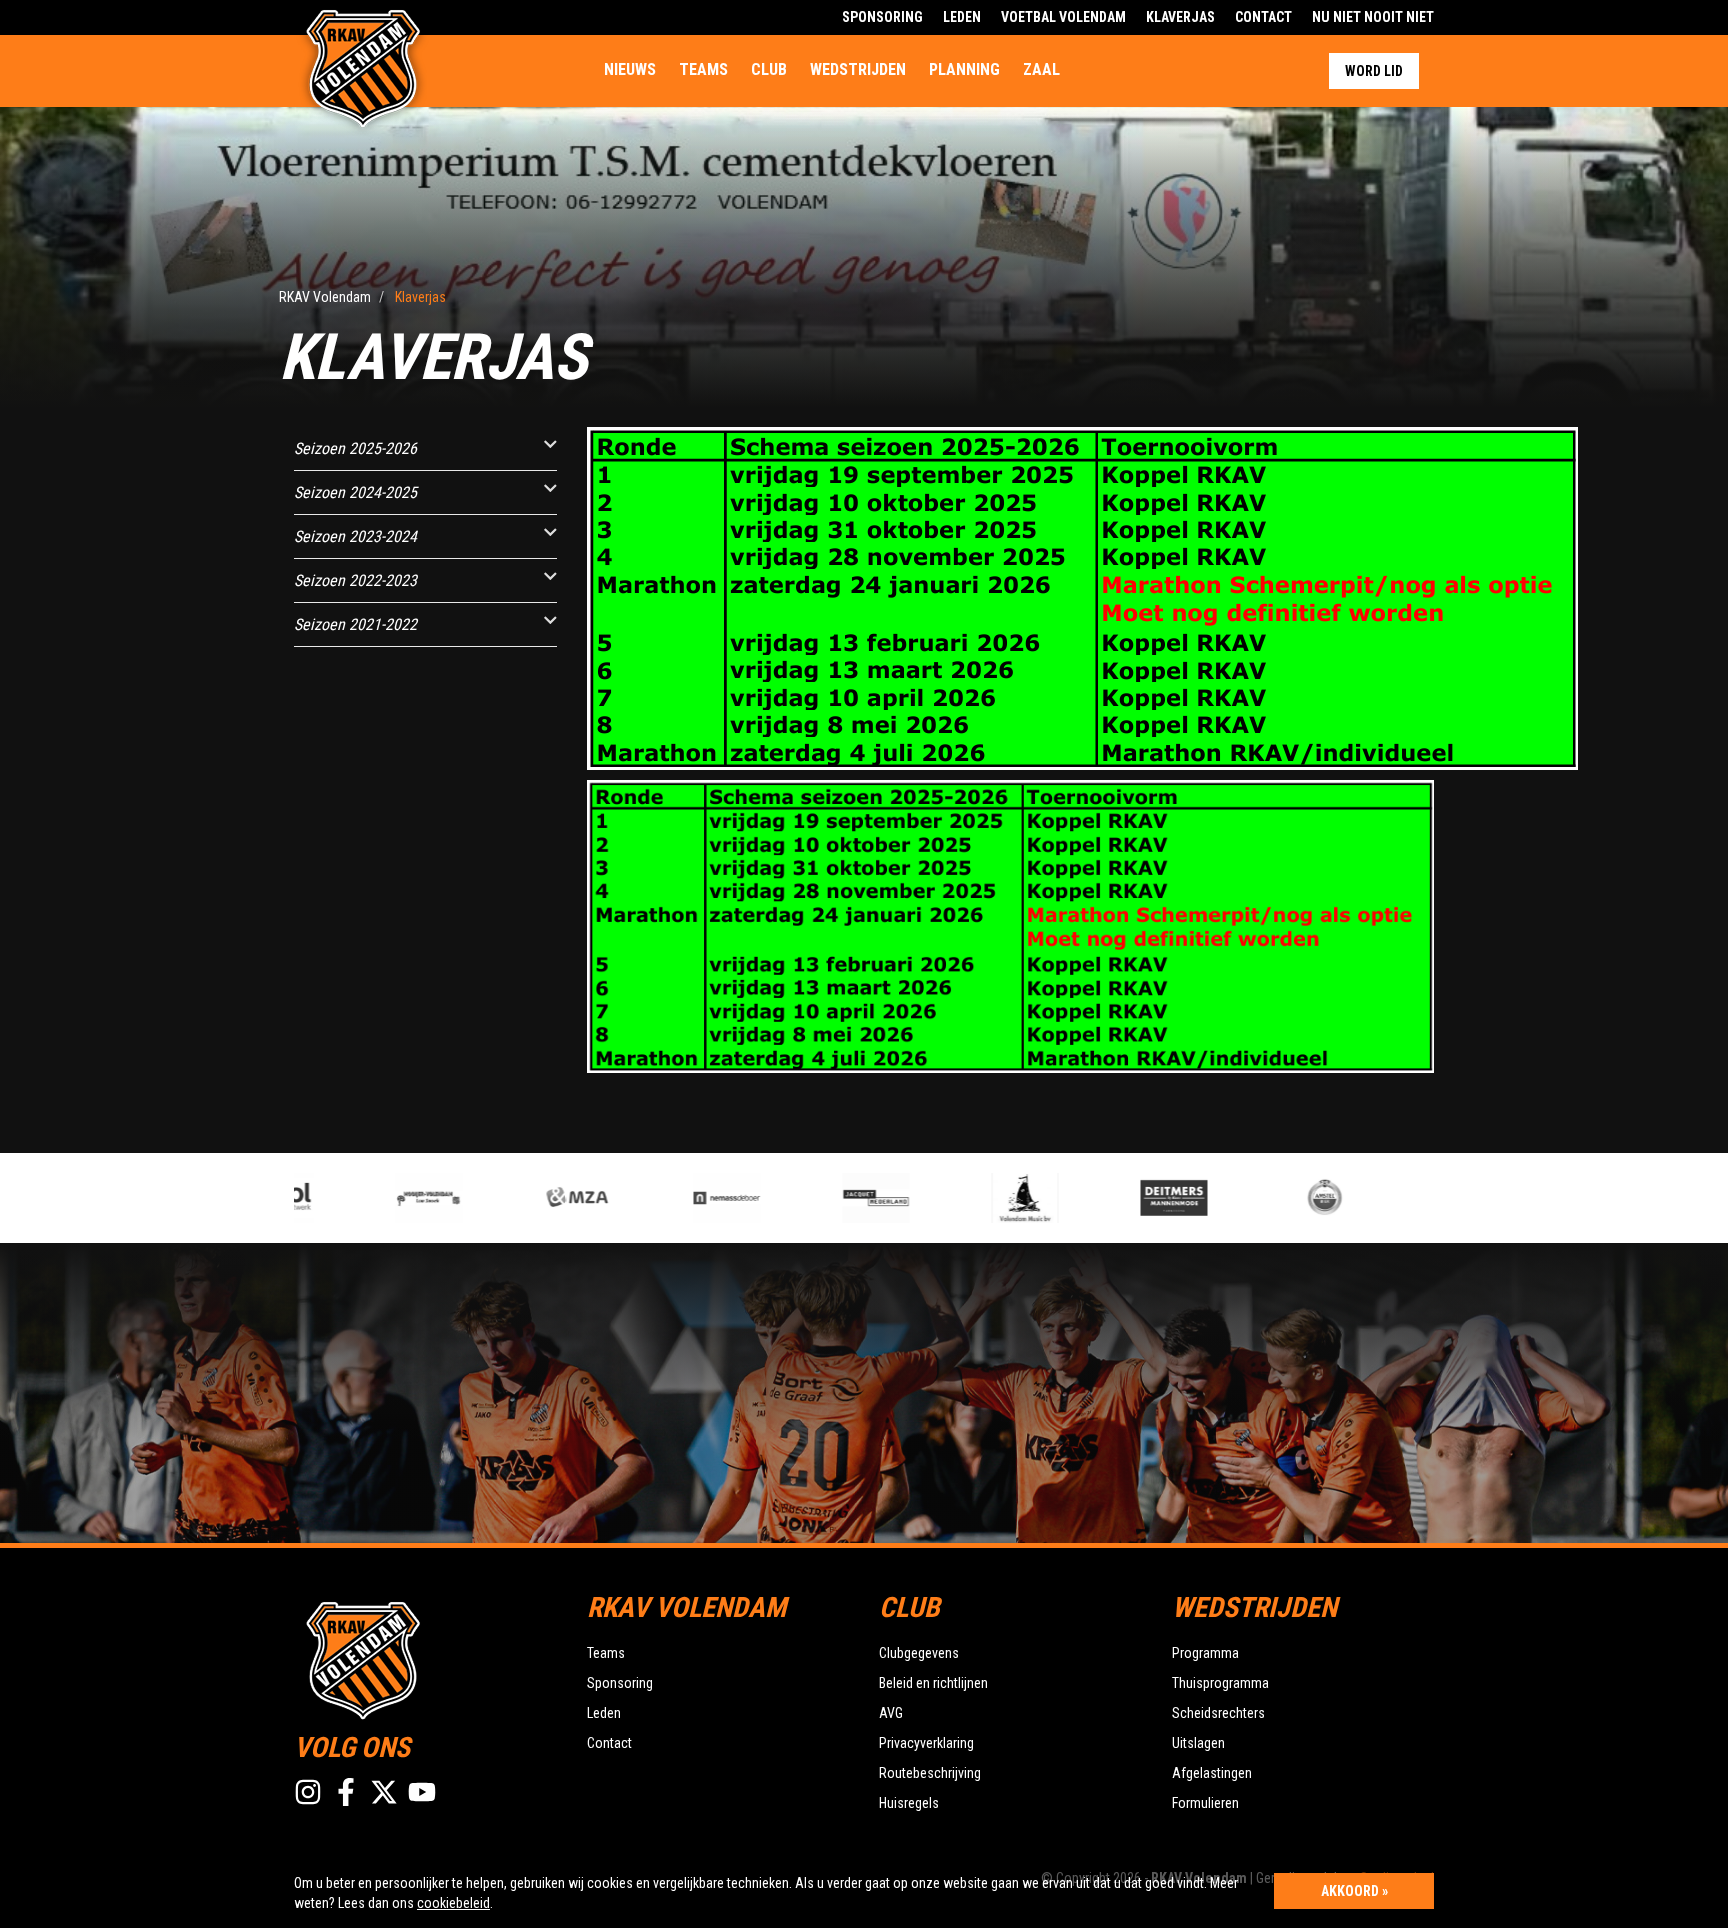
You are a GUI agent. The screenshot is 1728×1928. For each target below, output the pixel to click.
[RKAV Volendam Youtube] (422, 1792)
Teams (703, 69)
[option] (377, 1198)
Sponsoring (882, 17)
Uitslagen (1198, 1743)
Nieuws (630, 69)
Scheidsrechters (1218, 1713)
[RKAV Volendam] (425, 1658)
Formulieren (1205, 1803)
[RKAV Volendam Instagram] (308, 1792)
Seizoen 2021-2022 (355, 624)
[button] (550, 444)
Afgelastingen (1212, 1773)
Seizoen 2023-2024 (355, 536)
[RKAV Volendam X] (384, 1792)
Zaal (1041, 69)
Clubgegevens (919, 1653)
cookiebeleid (453, 1903)
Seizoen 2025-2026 (355, 448)
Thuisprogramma (1220, 1683)
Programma (1205, 1653)
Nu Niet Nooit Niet (1373, 17)
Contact (1263, 17)
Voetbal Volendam (1063, 17)
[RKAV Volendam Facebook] (346, 1792)
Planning (964, 69)
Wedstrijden (858, 69)
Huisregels (909, 1803)
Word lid (1374, 71)
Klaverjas (1180, 17)
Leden (962, 17)
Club (769, 69)
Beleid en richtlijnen (933, 1683)
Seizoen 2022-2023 (355, 580)
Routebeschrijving (930, 1773)
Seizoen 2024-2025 (355, 492)
